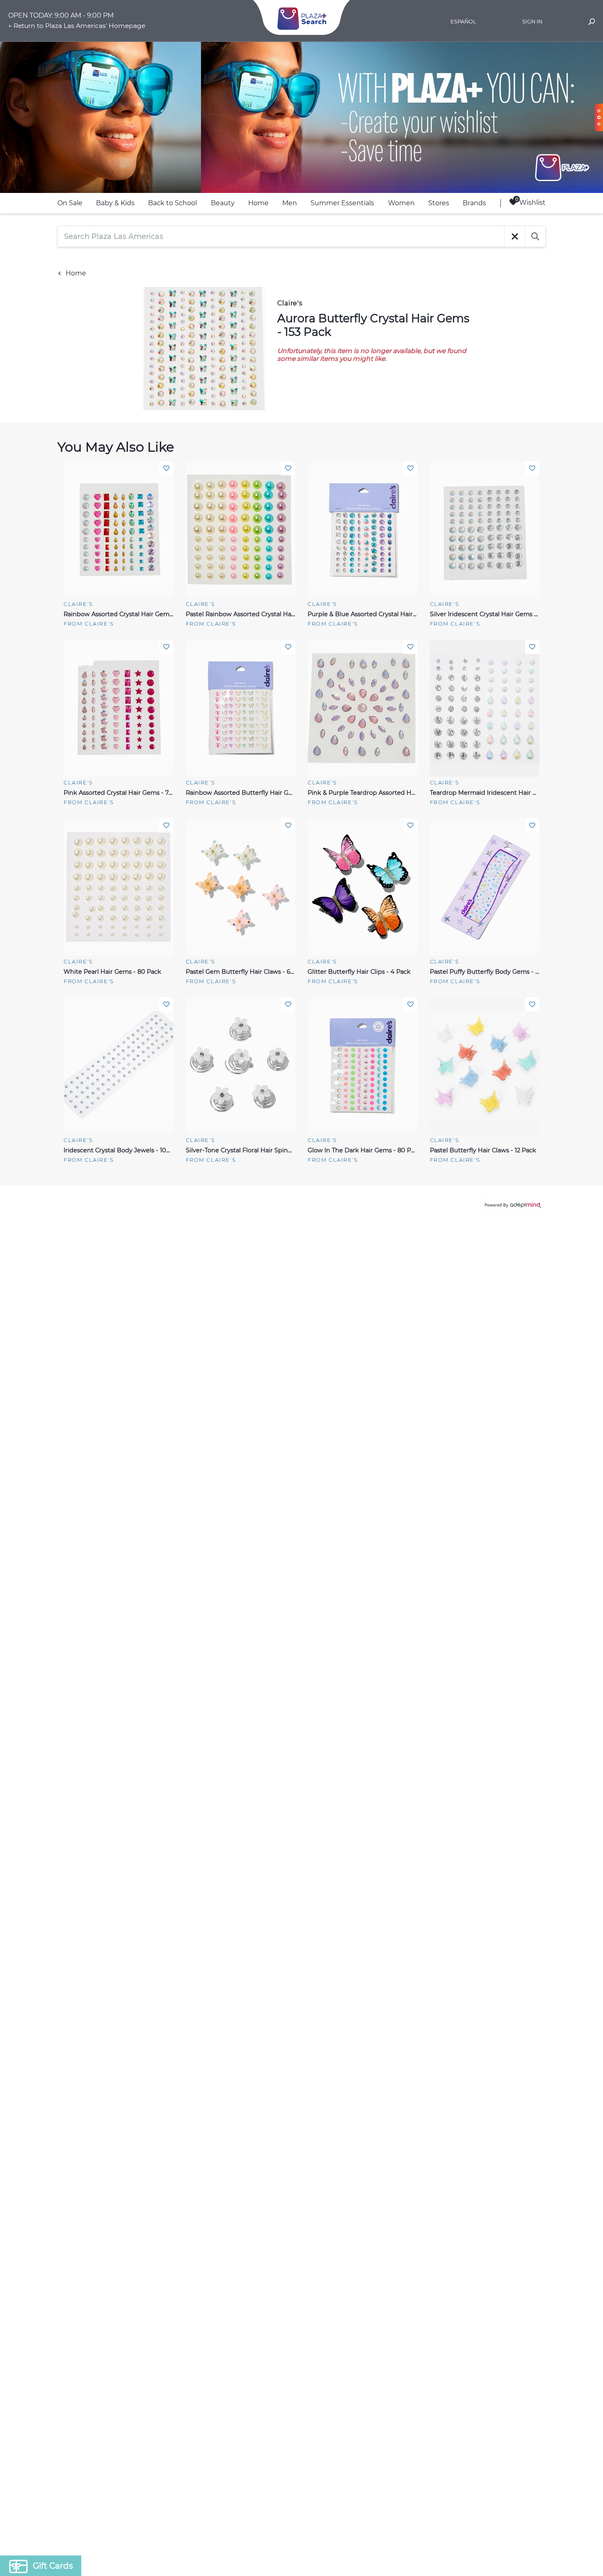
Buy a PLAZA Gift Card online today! (374, 1346)
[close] (451, 1180)
